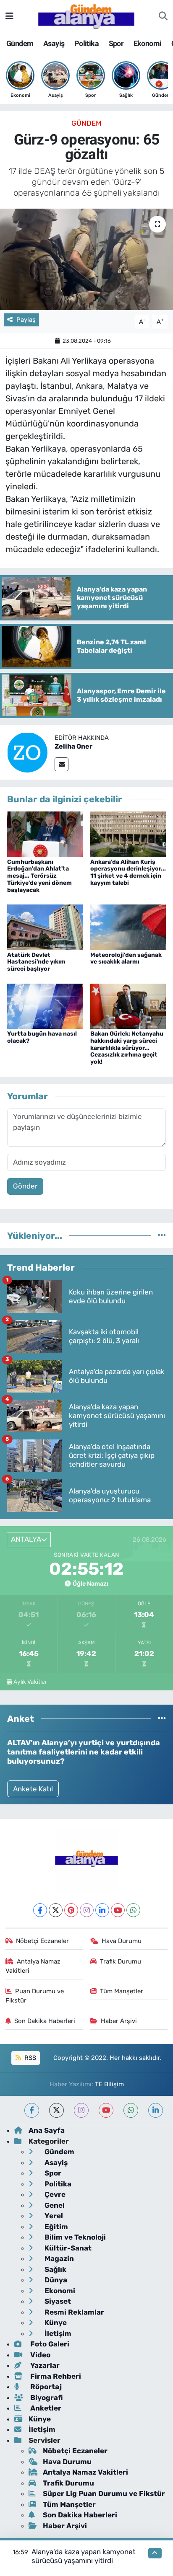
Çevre (54, 2194)
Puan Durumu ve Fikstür (35, 1996)
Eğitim (55, 2227)
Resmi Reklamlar (73, 2312)
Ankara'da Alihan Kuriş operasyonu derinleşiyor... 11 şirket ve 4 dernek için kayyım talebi (128, 872)
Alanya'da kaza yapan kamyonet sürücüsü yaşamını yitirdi (84, 2556)
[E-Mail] (62, 764)
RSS (29, 2058)
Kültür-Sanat (67, 2248)
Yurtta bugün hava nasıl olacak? (42, 1037)
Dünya (55, 2280)
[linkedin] (156, 2110)
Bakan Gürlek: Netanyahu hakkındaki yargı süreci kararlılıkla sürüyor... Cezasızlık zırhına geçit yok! (127, 1048)
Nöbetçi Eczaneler (42, 1941)
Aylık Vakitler (30, 1682)
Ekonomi (148, 43)
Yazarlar (44, 2365)
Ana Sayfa (47, 2130)
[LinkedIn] (102, 1910)
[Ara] (163, 16)
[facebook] (32, 2110)
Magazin (58, 2258)
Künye (55, 2323)
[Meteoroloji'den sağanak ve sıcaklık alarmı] (128, 927)
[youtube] (106, 2110)
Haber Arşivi (119, 2021)
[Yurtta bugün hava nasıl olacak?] (45, 1005)
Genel (54, 2205)
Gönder (25, 1186)
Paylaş (26, 320)
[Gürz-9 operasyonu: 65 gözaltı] (86, 259)
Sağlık (55, 2269)
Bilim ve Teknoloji (74, 2237)
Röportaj (45, 2387)
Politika (86, 43)
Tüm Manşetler (122, 1991)
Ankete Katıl (33, 1789)
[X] (56, 1910)
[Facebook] (40, 1910)
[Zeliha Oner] (27, 752)
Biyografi (46, 2398)
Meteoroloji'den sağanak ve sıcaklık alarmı (126, 959)
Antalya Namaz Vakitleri (33, 1966)
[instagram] (81, 2110)
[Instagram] (87, 1910)
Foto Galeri (49, 2344)
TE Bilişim (109, 2084)
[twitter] (56, 2110)
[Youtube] (118, 1910)
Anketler (45, 2408)
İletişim (57, 2333)
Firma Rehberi (55, 2376)
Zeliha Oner (73, 746)
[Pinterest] (71, 1910)
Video (39, 2355)
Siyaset (57, 2301)
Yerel (53, 2216)
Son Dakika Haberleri (45, 2021)
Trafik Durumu (121, 1961)
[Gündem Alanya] (86, 16)
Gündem (20, 43)
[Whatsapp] (133, 1910)
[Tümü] (162, 1235)
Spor (116, 43)
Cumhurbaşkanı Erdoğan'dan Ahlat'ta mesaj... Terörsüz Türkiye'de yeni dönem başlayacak (39, 876)
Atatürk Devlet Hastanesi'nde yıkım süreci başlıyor (36, 962)
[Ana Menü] (9, 16)
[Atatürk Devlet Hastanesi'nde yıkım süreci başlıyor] (45, 927)
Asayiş (54, 43)
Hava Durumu (122, 1941)
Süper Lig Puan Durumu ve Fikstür (104, 2493)
